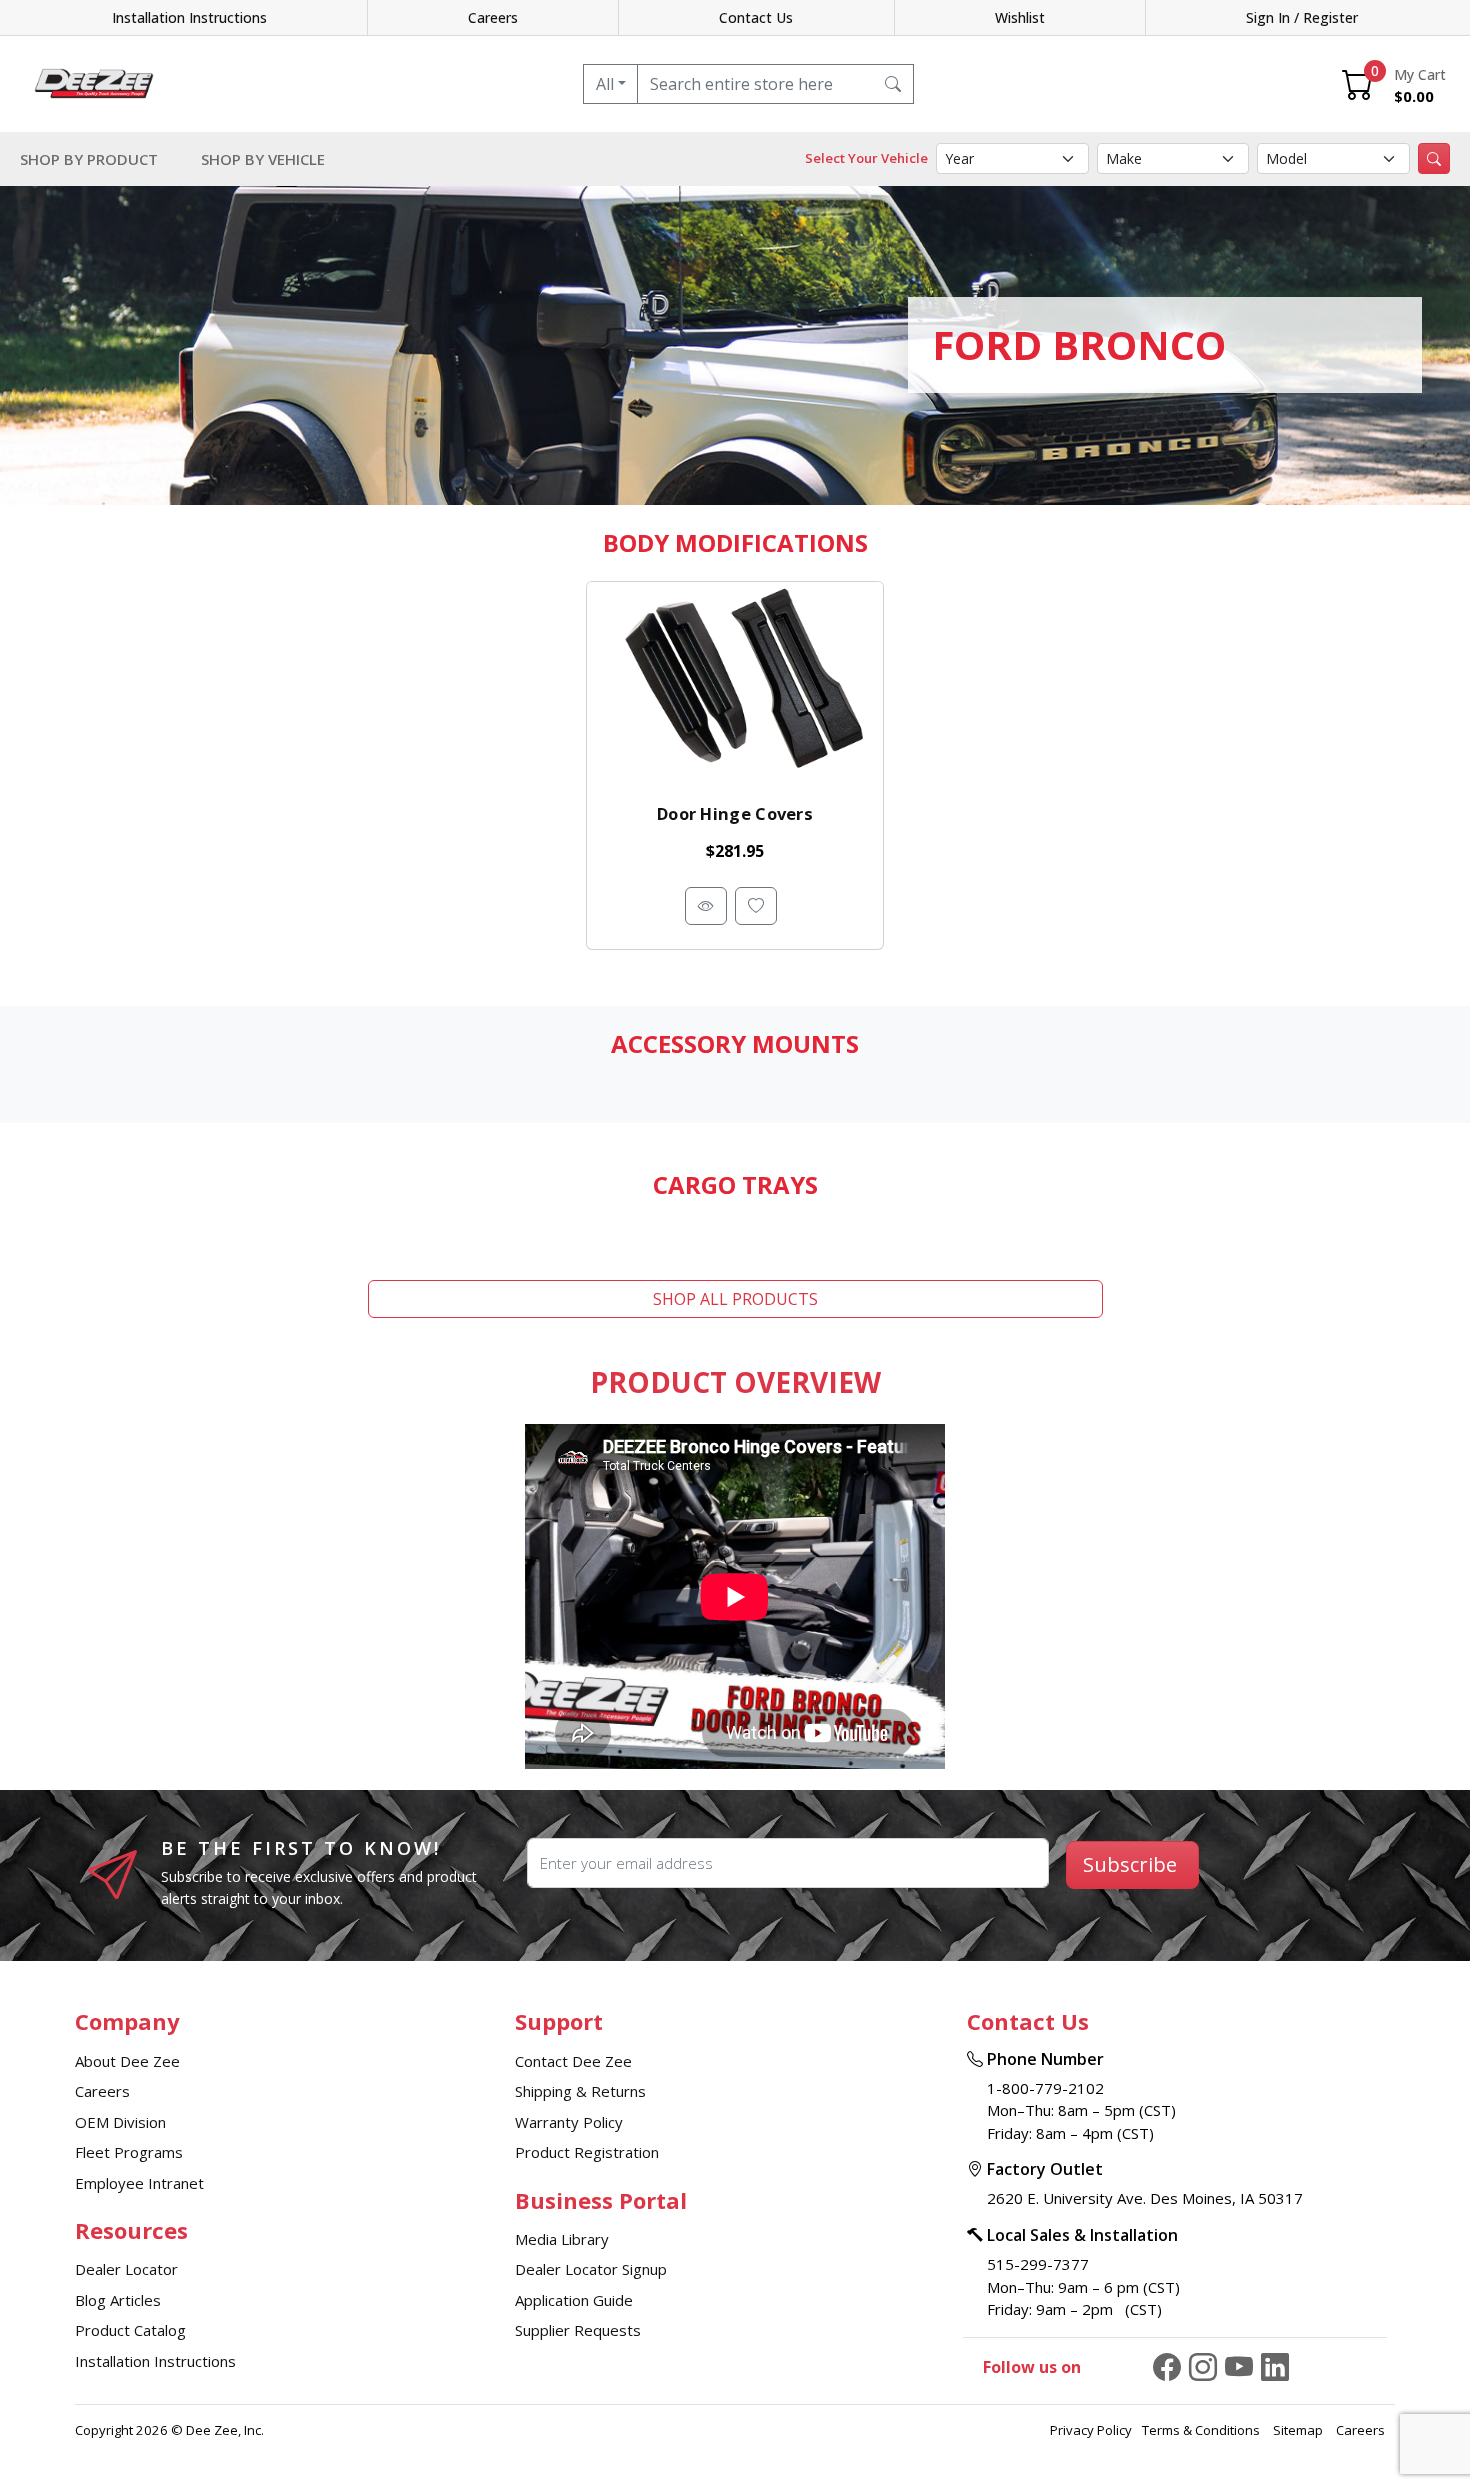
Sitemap (1299, 2430)
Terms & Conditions (1202, 2430)
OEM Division (120, 2122)
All (605, 84)
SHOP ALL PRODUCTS (735, 1299)
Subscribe (1130, 1864)
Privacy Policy (1091, 2430)
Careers (493, 17)
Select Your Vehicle (866, 158)
